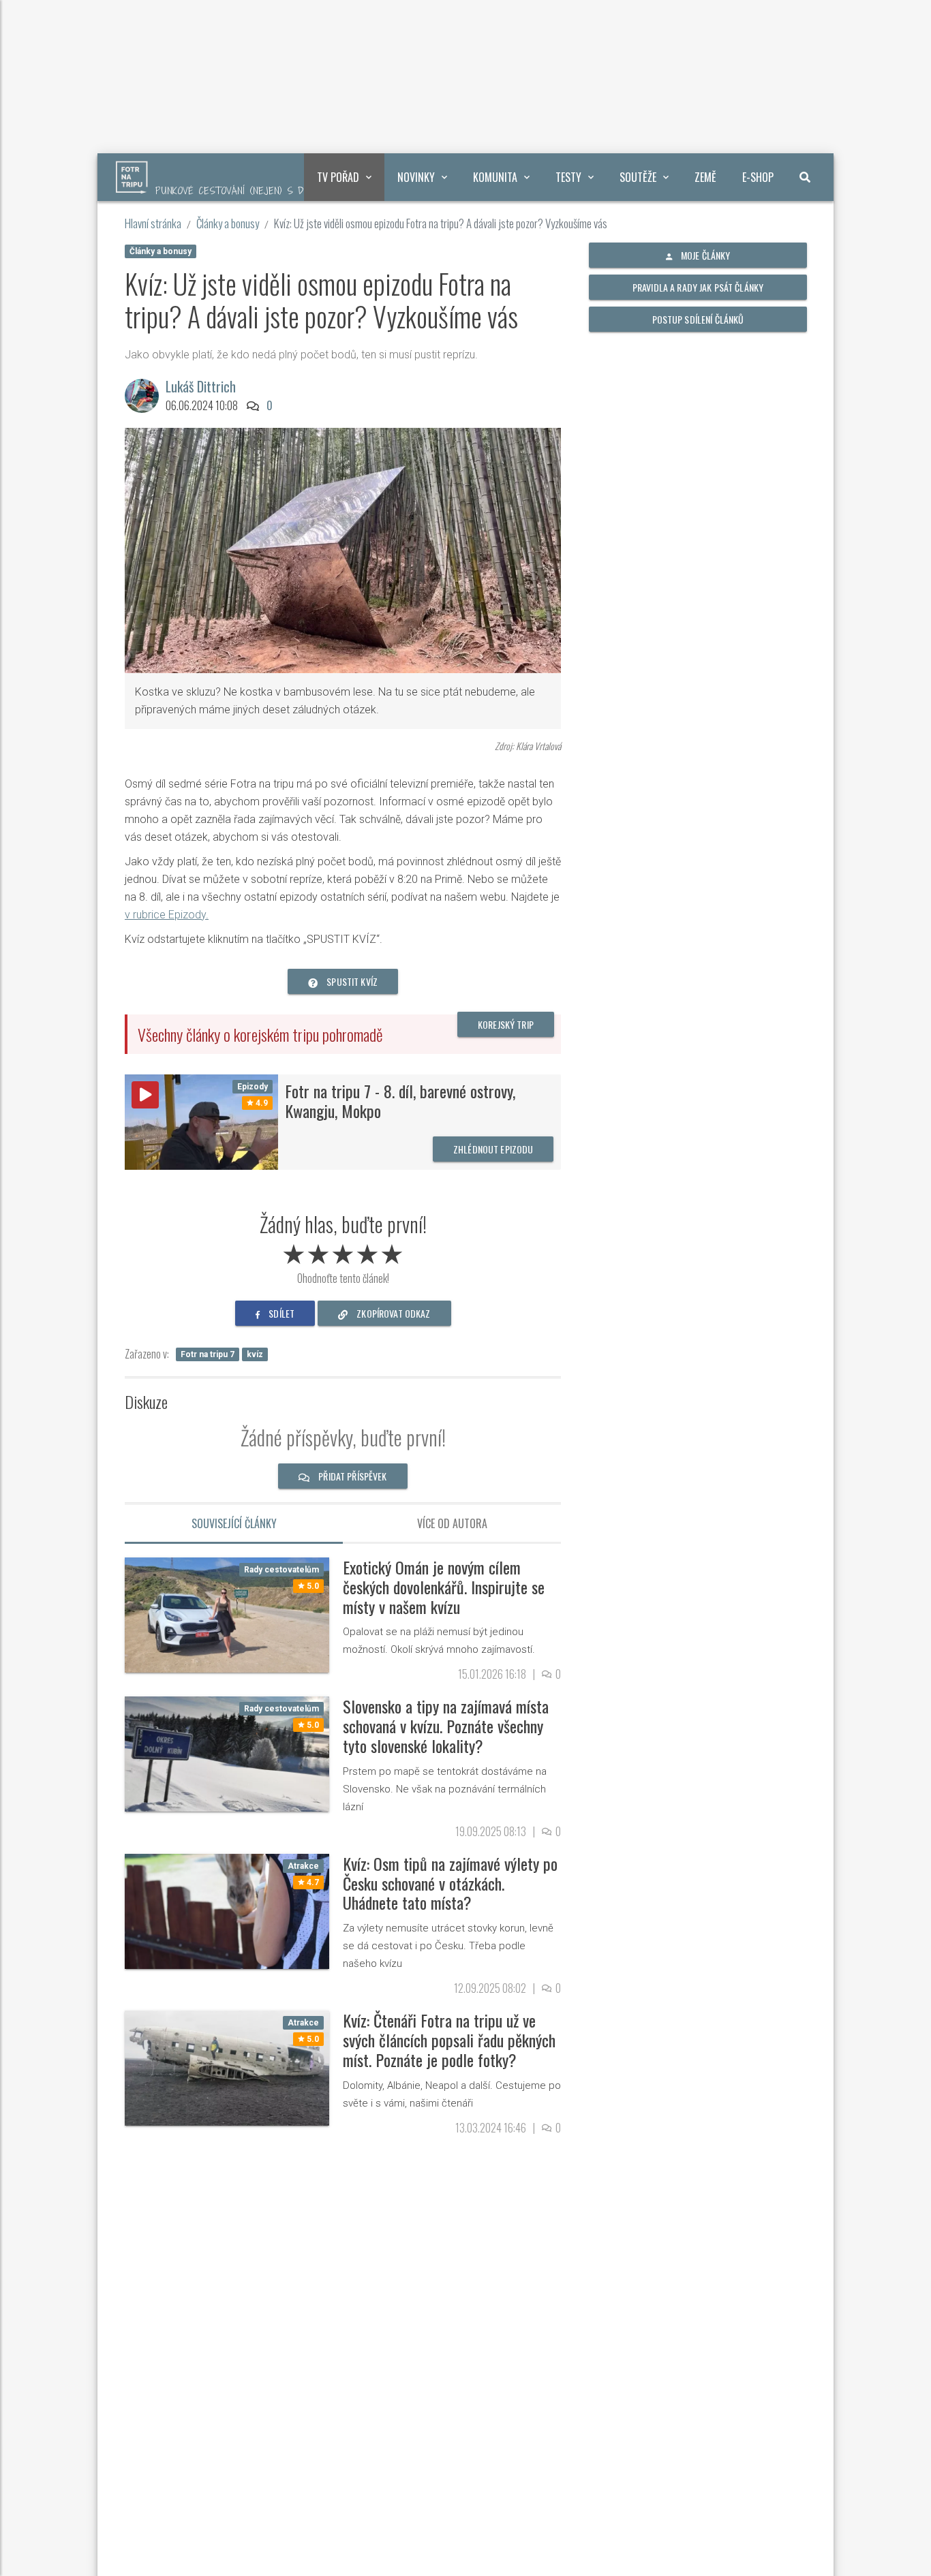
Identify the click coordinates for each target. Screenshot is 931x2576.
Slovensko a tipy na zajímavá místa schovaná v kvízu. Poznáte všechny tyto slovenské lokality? (446, 1726)
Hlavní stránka (153, 223)
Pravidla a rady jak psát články (698, 287)
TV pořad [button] (338, 177)
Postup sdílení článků (698, 319)
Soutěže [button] (638, 177)
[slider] (343, 1252)
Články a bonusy (228, 223)
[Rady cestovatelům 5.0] (227, 1614)
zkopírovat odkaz (392, 1313)
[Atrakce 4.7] (227, 1910)
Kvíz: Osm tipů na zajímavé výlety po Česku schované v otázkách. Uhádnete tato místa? (450, 1883)
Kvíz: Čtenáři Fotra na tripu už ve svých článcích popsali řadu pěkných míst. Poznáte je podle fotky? (449, 2040)
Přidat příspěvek (351, 1476)
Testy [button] (568, 177)
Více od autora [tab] (452, 1523)
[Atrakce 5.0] (227, 2067)
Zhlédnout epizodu (493, 1149)
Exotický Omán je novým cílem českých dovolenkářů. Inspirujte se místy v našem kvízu (444, 1587)
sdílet (280, 1313)
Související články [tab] (234, 1523)
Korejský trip (506, 1024)
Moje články (705, 255)
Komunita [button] (495, 177)
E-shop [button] (758, 177)
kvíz (255, 1354)
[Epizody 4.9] (201, 1122)
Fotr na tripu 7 (208, 1354)
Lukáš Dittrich (201, 386)
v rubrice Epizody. (167, 915)
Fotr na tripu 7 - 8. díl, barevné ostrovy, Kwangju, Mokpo (400, 1101)
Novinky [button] (416, 177)
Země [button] (705, 177)
